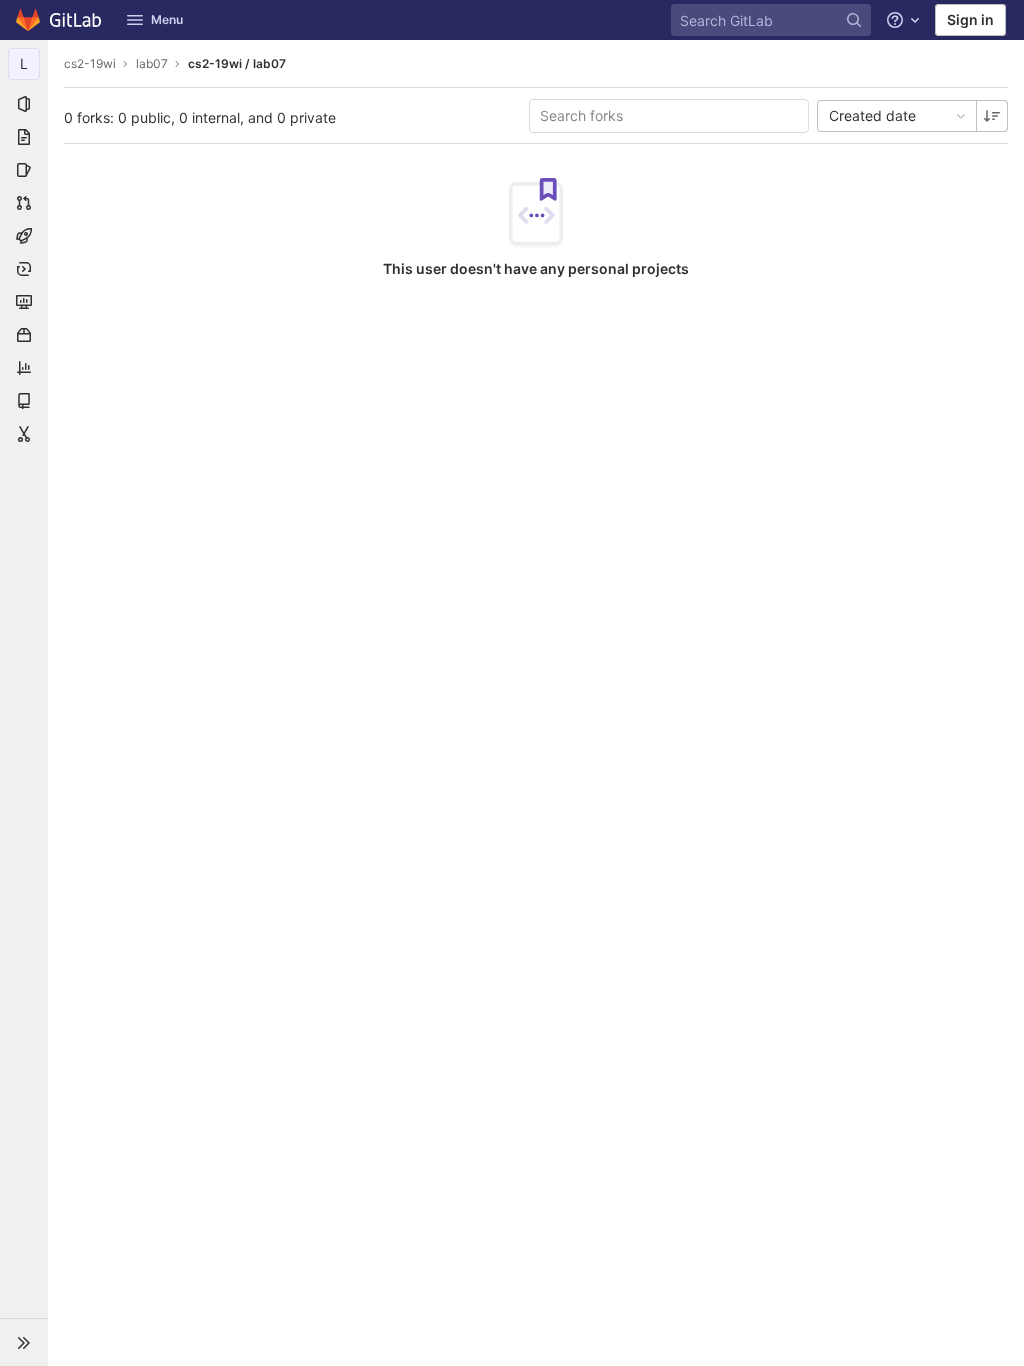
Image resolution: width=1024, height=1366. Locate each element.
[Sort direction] (992, 116)
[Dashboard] (59, 20)
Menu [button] (167, 19)
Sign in (970, 19)
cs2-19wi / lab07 (237, 63)
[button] (24, 1342)
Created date (872, 115)
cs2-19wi (90, 63)
